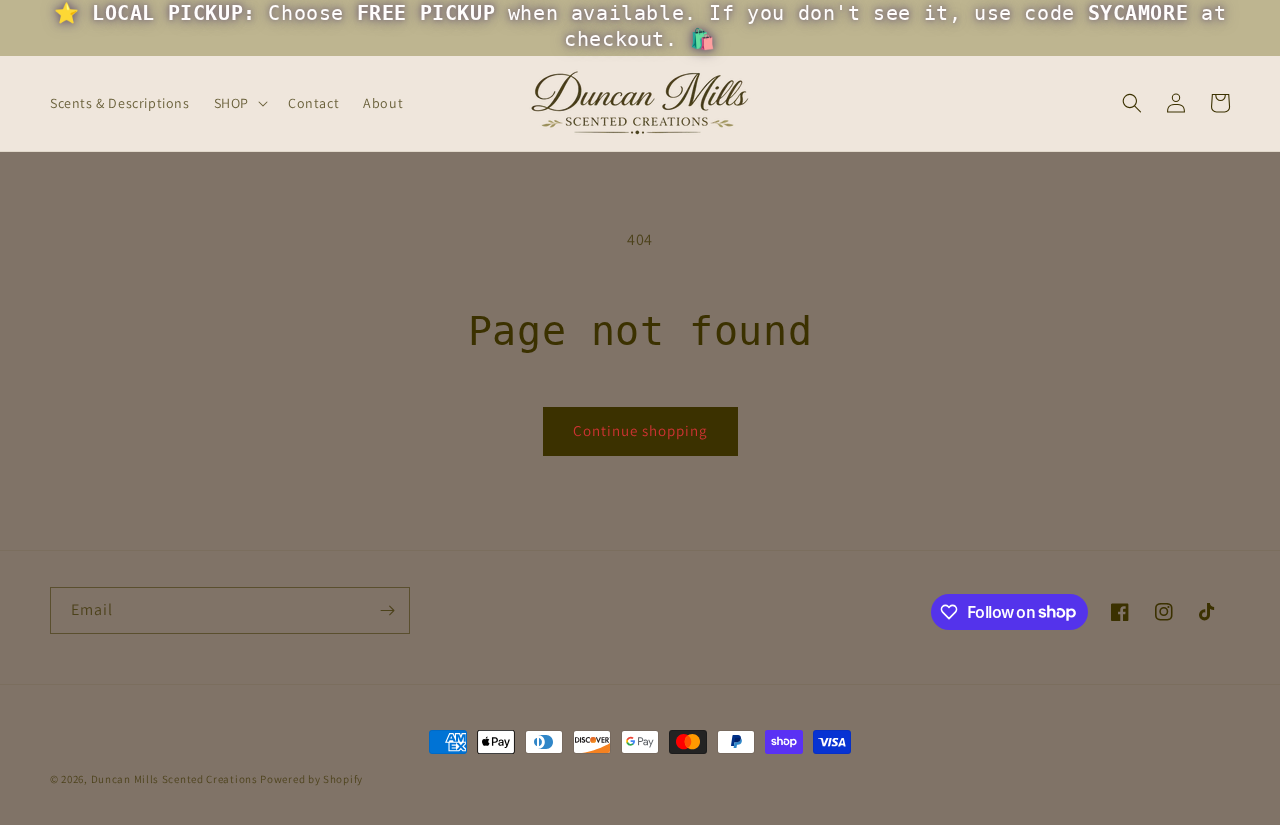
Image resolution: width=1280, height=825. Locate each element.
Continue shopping (640, 430)
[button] (239, 103)
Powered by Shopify (311, 779)
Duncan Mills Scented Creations (176, 779)
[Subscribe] (387, 610)
